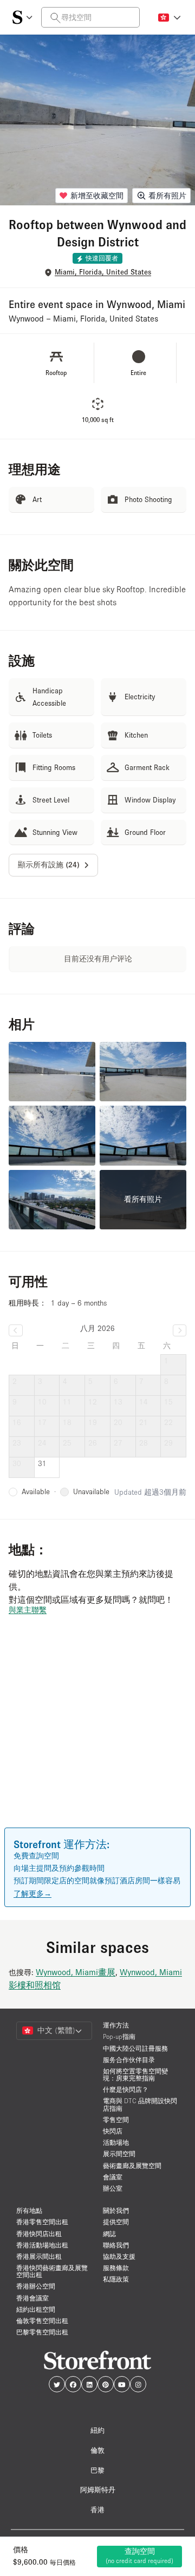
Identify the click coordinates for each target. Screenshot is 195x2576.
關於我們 (116, 2210)
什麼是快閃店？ (126, 2089)
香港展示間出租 (39, 2256)
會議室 (113, 2177)
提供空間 (116, 2222)
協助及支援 (119, 2256)
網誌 (109, 2234)
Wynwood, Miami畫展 (76, 1972)
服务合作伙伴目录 (129, 2060)
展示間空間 (119, 2154)
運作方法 (116, 2025)
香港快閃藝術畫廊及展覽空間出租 (52, 2271)
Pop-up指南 (119, 2036)
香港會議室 (32, 2298)
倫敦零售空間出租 (42, 2321)
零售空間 (116, 2120)
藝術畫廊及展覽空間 (132, 2166)
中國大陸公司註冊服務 (135, 2048)
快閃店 (113, 2131)
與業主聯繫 (28, 1610)
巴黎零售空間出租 (42, 2332)
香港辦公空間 (36, 2286)
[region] (97, 1737)
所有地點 (29, 2210)
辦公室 (113, 2188)
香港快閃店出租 (39, 2234)
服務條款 (116, 2268)
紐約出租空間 (36, 2309)
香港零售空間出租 (42, 2222)
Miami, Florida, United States (103, 272)
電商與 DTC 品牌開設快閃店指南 (140, 2104)
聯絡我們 (116, 2245)
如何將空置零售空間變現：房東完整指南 (135, 2075)
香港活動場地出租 (42, 2245)
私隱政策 (116, 2279)
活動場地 (116, 2142)
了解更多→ (32, 1893)
